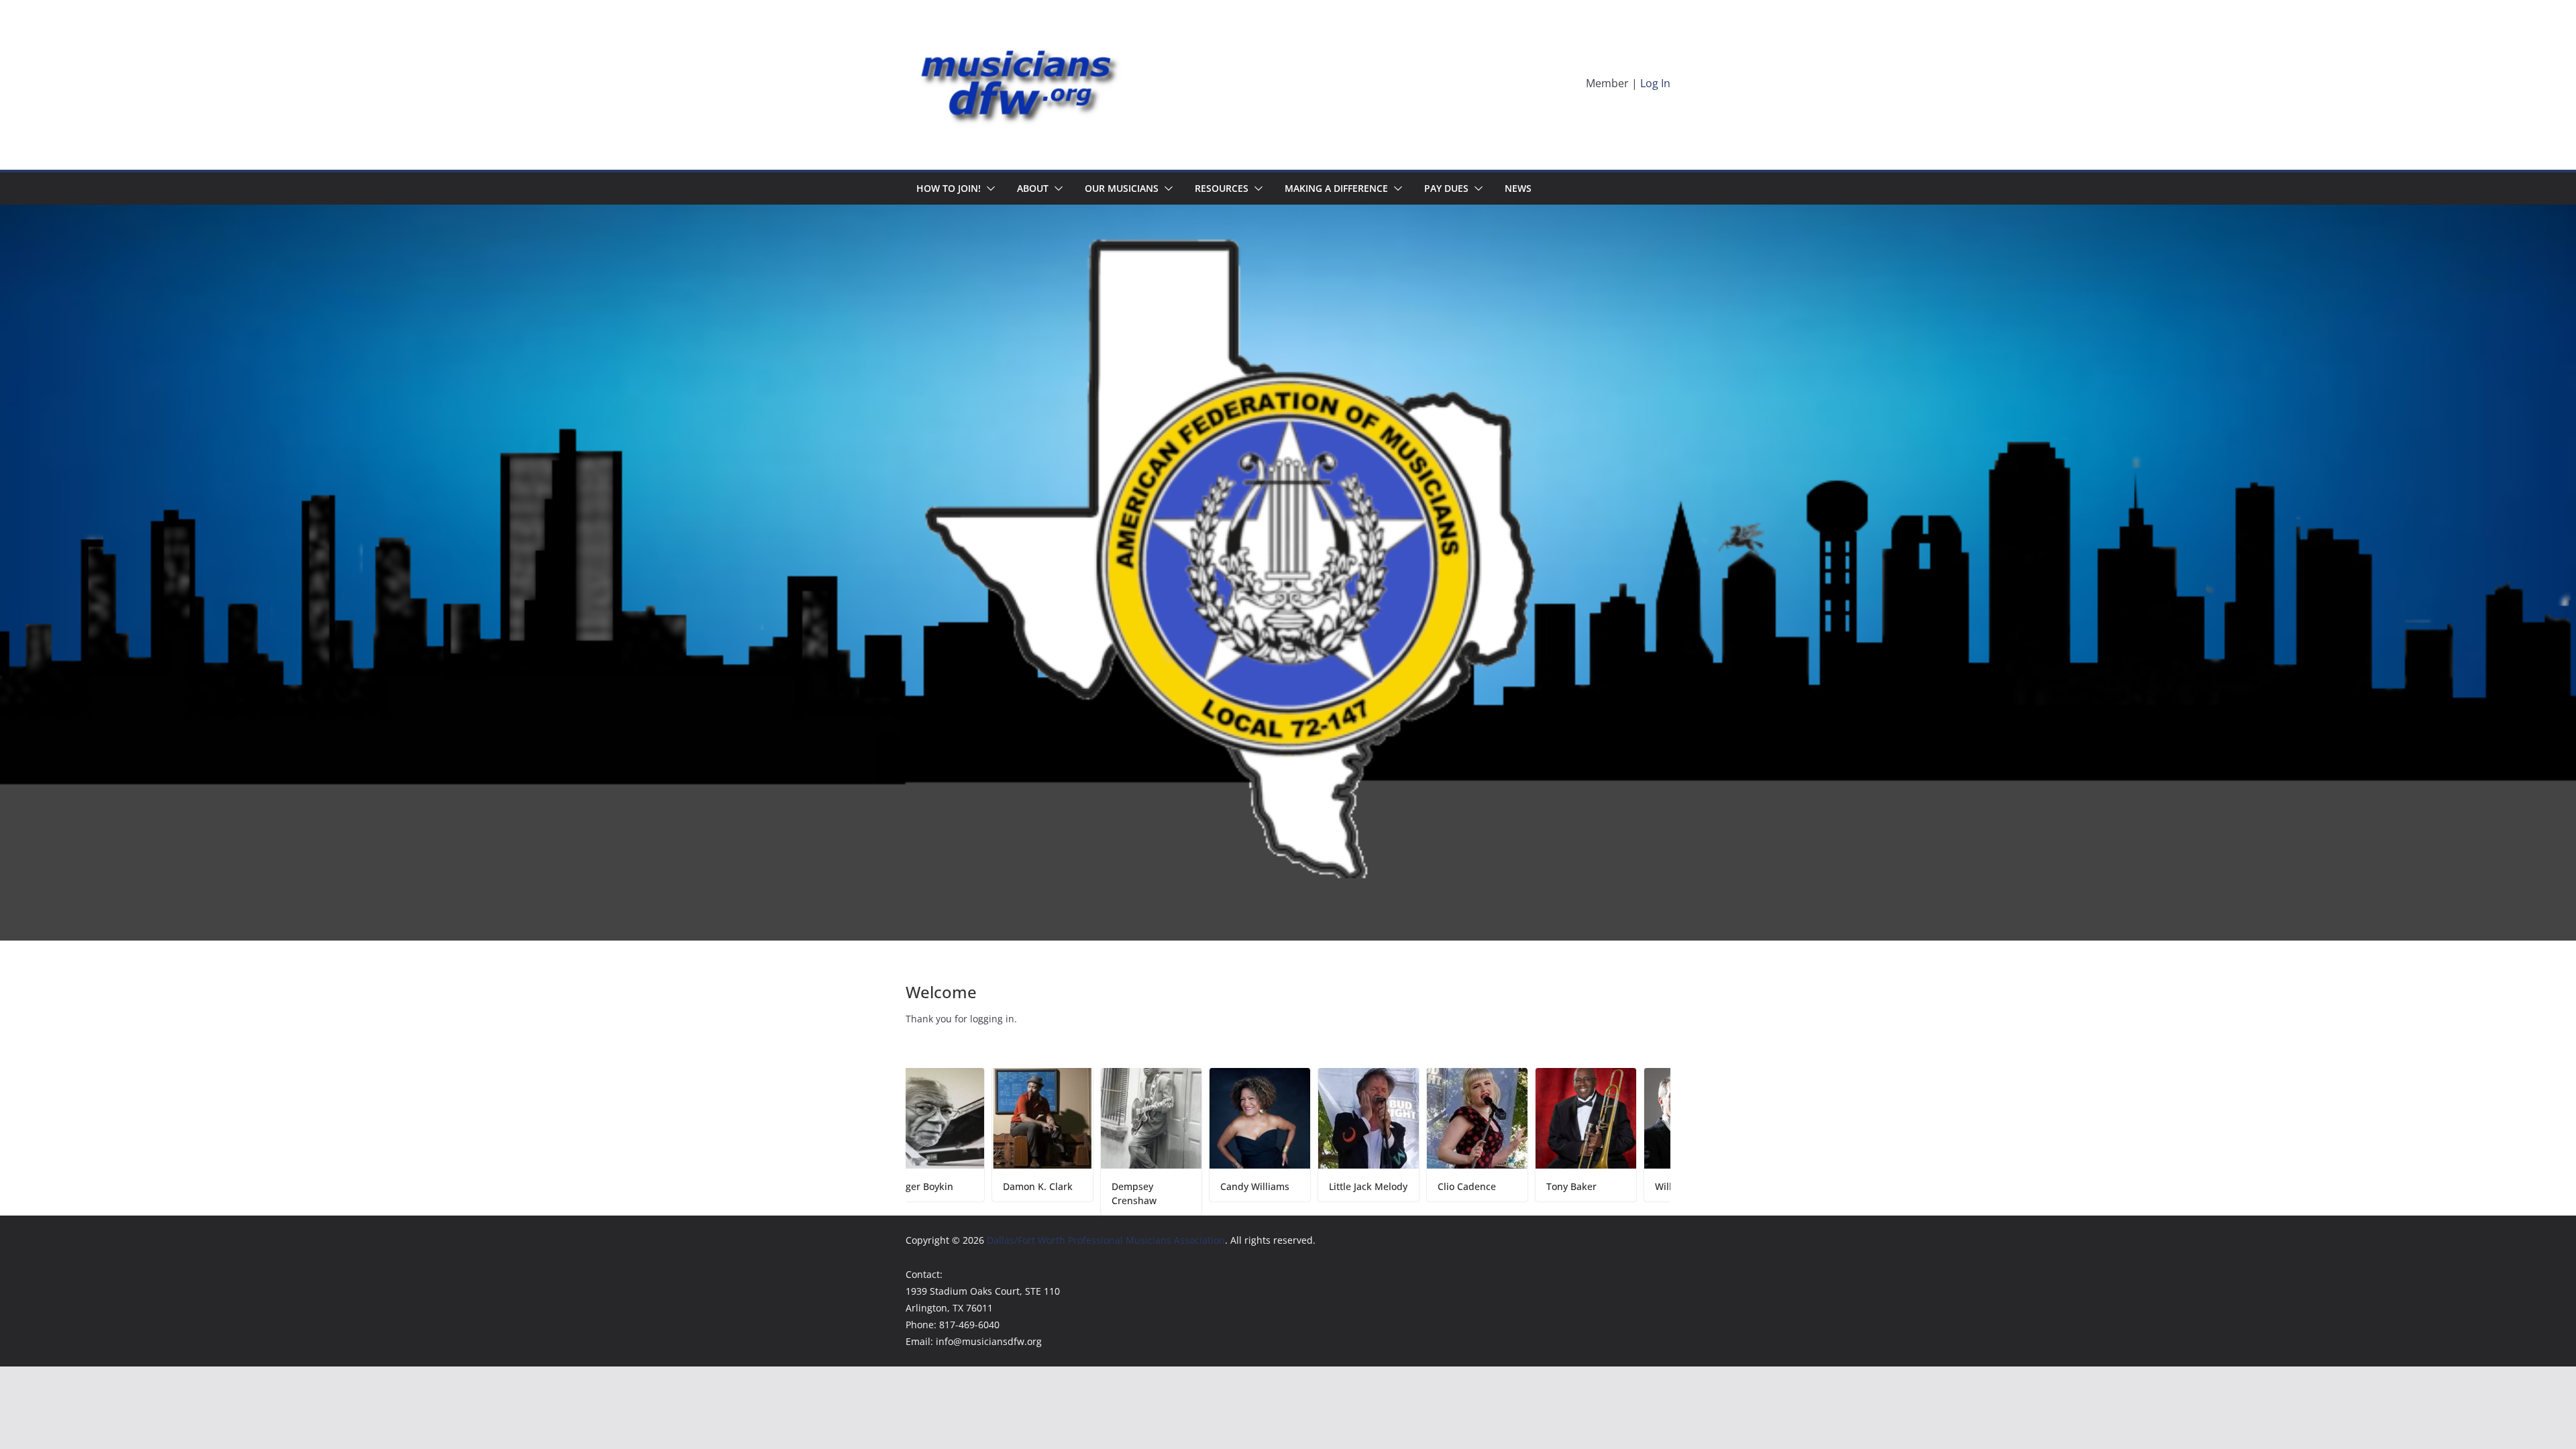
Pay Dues (1446, 188)
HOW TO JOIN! (949, 188)
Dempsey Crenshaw (1030, 1193)
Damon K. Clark (934, 1186)
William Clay (1578, 1186)
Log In (1655, 83)
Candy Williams (1151, 1186)
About (1033, 188)
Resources (1222, 188)
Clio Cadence (1363, 1186)
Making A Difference (1336, 188)
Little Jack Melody (1264, 1186)
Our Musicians (1122, 188)
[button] (988, 189)
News (1518, 188)
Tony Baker (1467, 1186)
